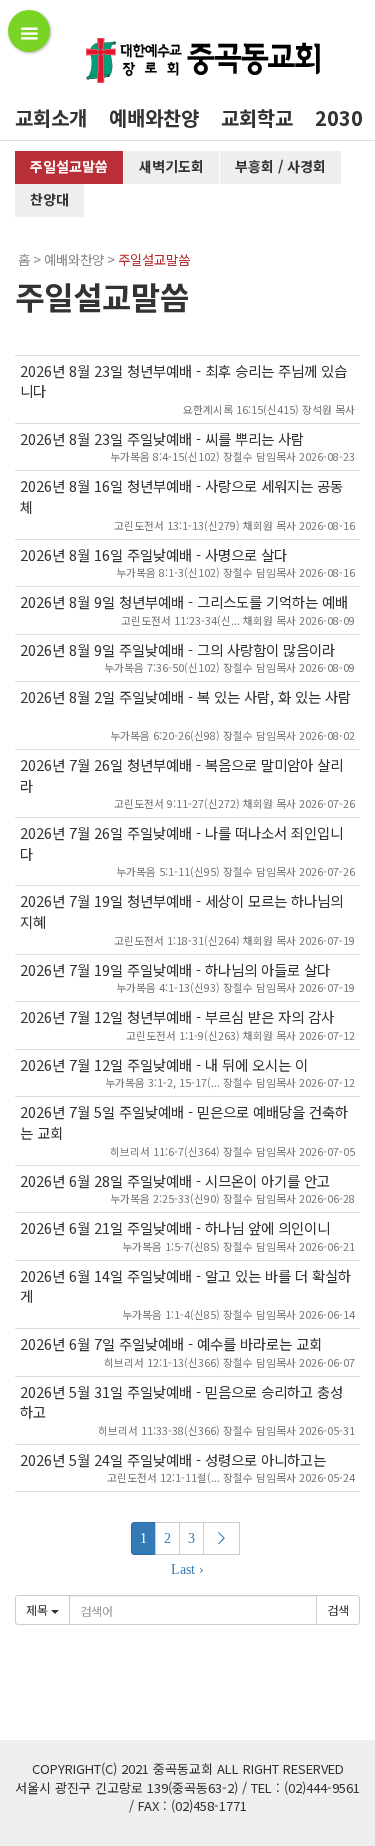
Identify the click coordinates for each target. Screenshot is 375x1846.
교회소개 (51, 117)
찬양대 (49, 199)
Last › (187, 1569)
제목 (38, 1609)
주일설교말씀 (69, 166)
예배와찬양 (154, 117)
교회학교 (257, 117)
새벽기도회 (171, 166)
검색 (338, 1609)
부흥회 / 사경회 (280, 166)
